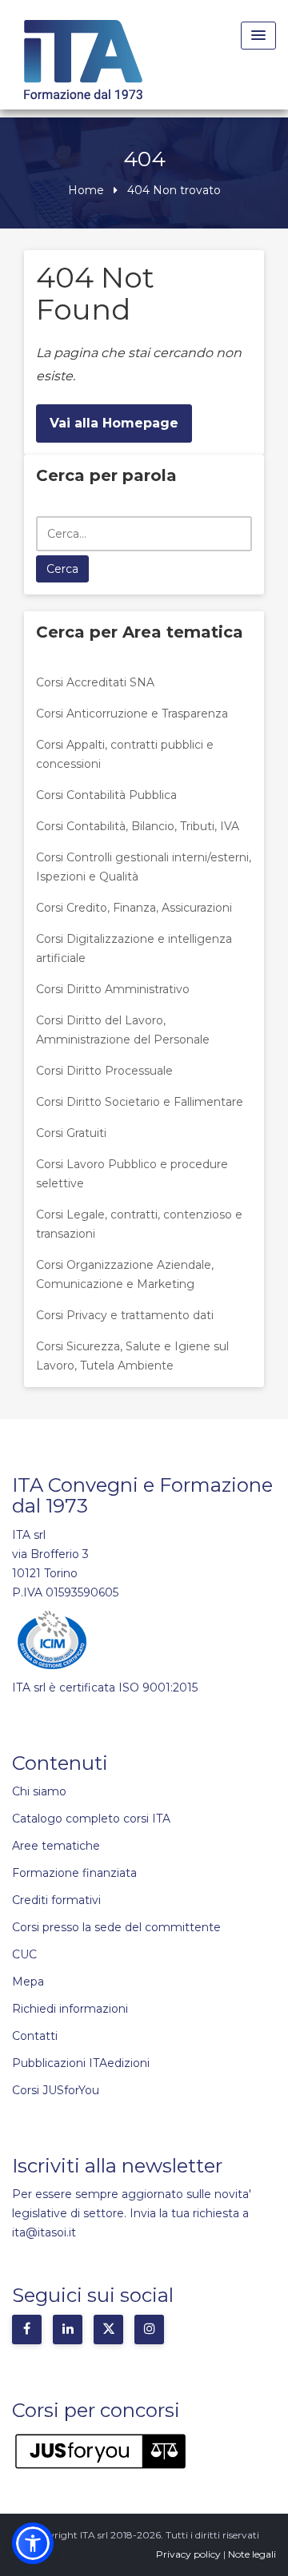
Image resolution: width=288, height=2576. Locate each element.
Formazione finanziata (74, 1873)
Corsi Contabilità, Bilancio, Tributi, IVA (138, 826)
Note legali (252, 2554)
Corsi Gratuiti (71, 1133)
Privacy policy (188, 2554)
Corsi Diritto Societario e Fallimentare (140, 1102)
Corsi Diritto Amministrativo (113, 989)
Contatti (35, 2036)
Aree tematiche (56, 1846)
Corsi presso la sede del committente (116, 1927)
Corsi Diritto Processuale (104, 1071)
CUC (24, 1954)
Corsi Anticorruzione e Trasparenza (132, 714)
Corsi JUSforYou (56, 2090)
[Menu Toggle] (258, 36)
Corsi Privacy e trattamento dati (125, 1315)
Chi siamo (39, 1791)
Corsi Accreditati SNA (95, 682)
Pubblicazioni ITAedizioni (81, 2063)
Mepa (28, 1982)
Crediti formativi (56, 1900)
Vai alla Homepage (114, 423)
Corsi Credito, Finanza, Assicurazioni (134, 908)
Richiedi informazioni (70, 2009)
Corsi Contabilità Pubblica (106, 795)
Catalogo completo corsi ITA (91, 1819)
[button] (33, 2543)
